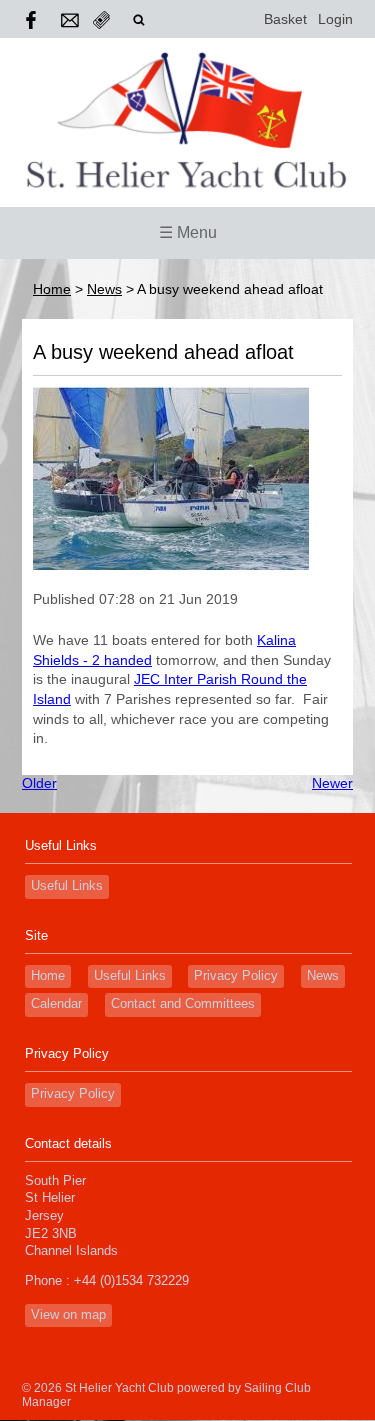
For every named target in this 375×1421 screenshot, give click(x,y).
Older (39, 783)
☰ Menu (188, 232)
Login (335, 19)
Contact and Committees (183, 1004)
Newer (332, 783)
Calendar (56, 1004)
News (104, 289)
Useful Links (67, 886)
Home (52, 289)
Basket (285, 19)
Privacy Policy (236, 976)
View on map (68, 1315)
